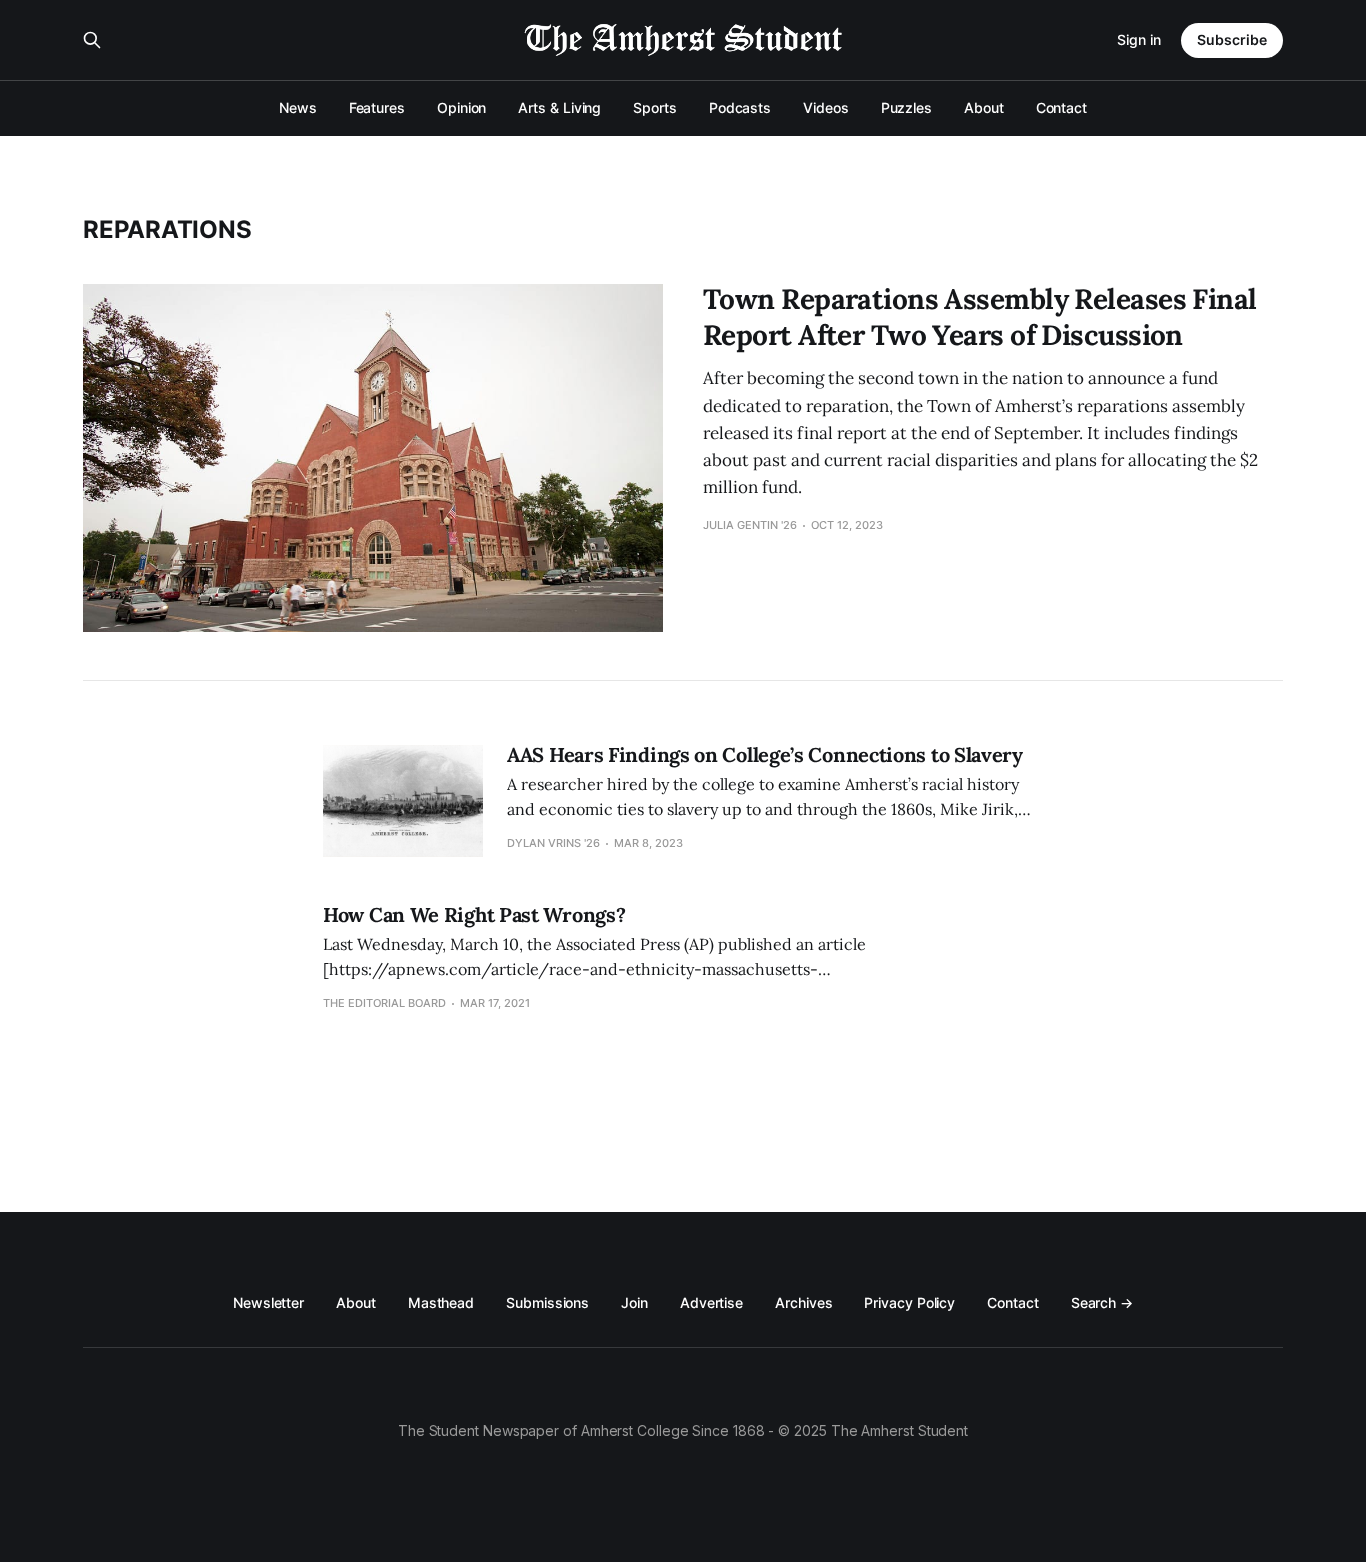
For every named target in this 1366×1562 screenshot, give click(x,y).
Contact (1061, 107)
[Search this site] (92, 40)
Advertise (711, 1302)
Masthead (441, 1302)
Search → (1102, 1302)
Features (377, 107)
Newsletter (268, 1302)
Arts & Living (559, 107)
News (298, 107)
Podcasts (740, 107)
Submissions (547, 1302)
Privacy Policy (909, 1302)
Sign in (1139, 39)
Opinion (461, 107)
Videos (826, 107)
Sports (655, 107)
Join (634, 1302)
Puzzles (906, 107)
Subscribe (1232, 39)
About (984, 107)
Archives (803, 1302)
